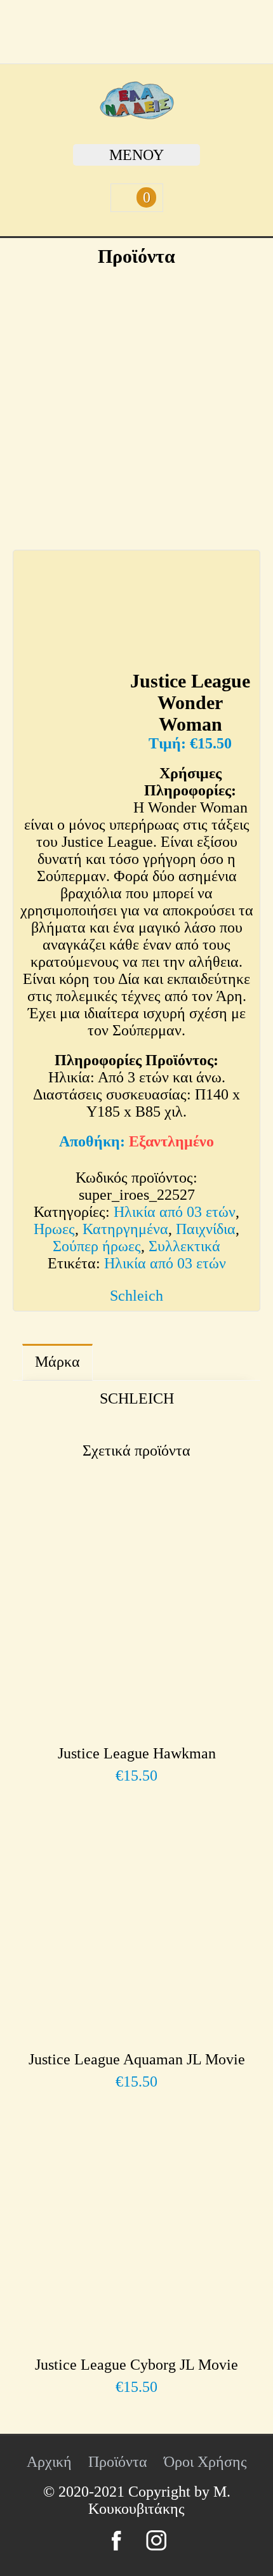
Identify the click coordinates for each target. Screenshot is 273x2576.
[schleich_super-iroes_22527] (136, 401)
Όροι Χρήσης (205, 2462)
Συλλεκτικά (184, 1246)
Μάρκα (57, 1362)
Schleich (136, 1296)
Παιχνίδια (206, 1229)
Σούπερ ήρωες (97, 1246)
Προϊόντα (118, 2462)
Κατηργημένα (125, 1229)
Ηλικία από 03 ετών (175, 1212)
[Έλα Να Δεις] (137, 114)
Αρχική (49, 2462)
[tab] (57, 1362)
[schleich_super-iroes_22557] (184, 607)
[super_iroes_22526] (70, 740)
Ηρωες (54, 1229)
